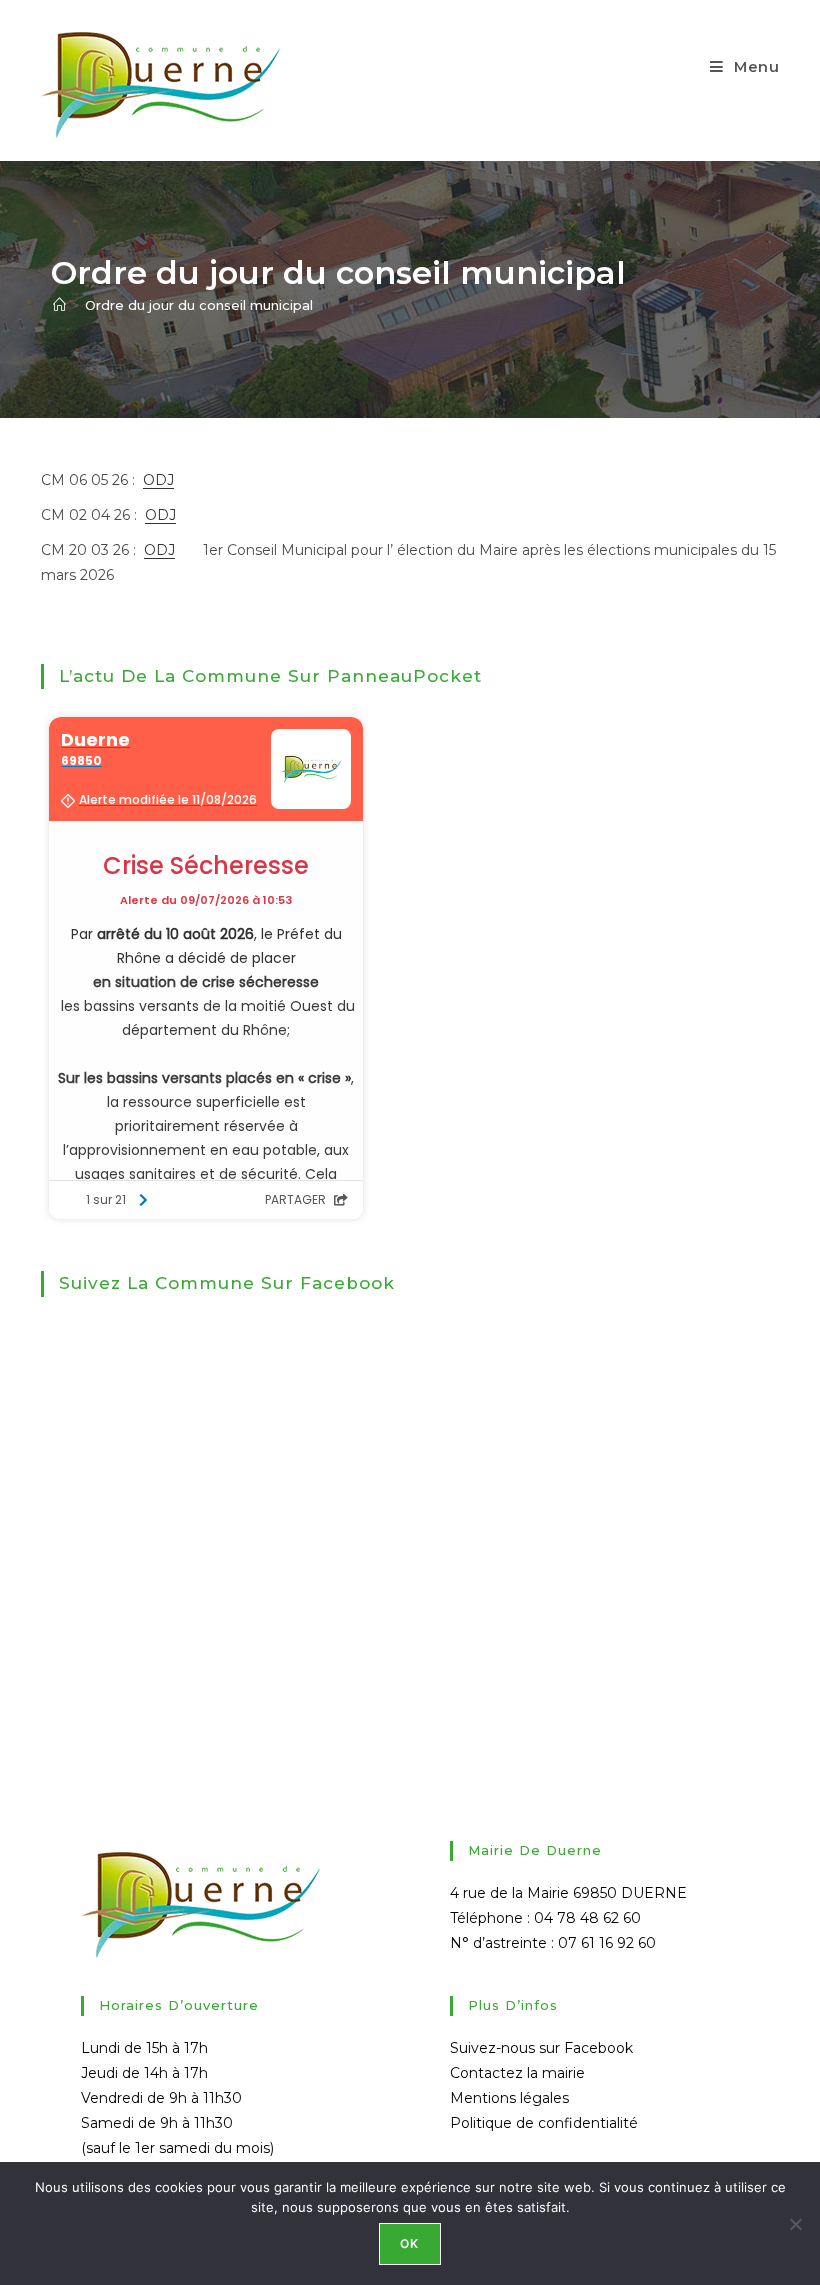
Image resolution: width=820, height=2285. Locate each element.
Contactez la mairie (517, 2073)
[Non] (795, 2224)
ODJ (158, 480)
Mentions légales (509, 2098)
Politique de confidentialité (544, 2123)
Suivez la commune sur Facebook (227, 1283)
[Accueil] (59, 305)
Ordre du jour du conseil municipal (199, 305)
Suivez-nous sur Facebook (541, 2048)
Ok (409, 2243)
